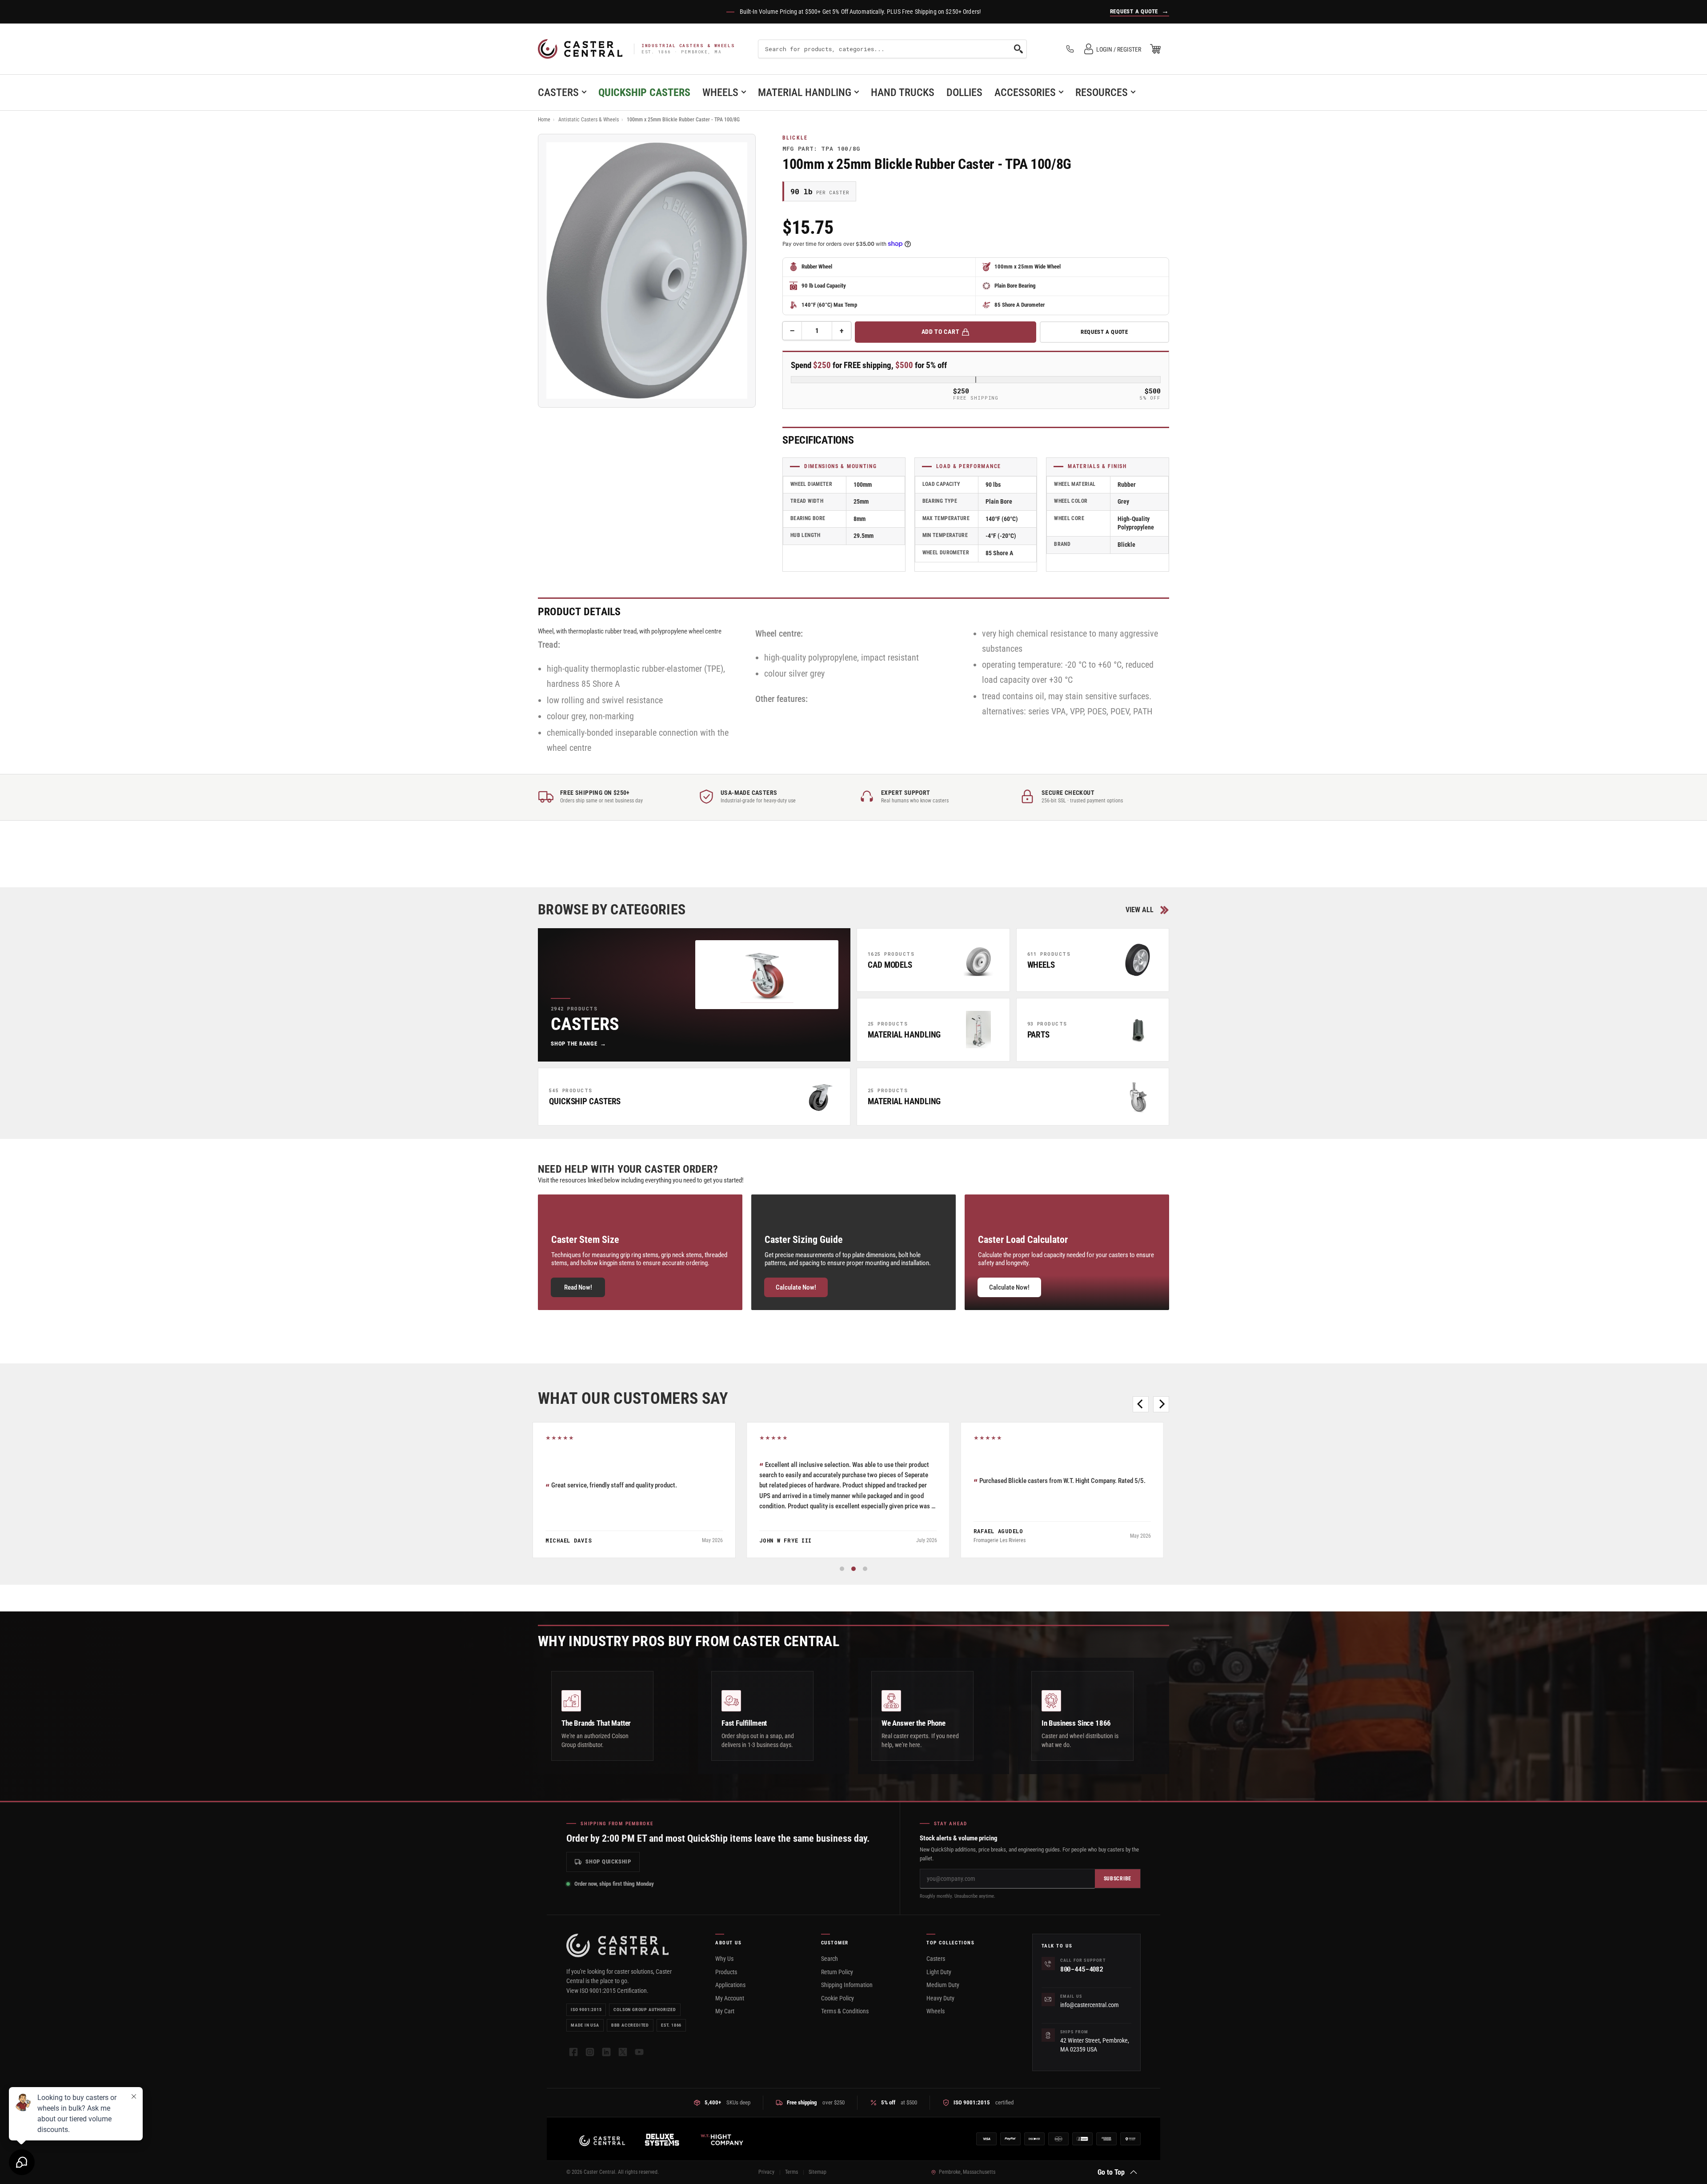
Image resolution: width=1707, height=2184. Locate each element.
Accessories (1025, 92)
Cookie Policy (837, 1998)
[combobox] (892, 49)
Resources (1102, 92)
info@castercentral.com (1090, 2005)
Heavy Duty (940, 1998)
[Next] (1161, 1404)
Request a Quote (1104, 332)
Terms (791, 2172)
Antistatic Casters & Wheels (589, 120)
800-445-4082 (1082, 1969)
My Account (730, 1998)
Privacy (766, 2172)
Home (544, 120)
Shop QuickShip (608, 1861)
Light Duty (939, 1972)
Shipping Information (847, 1985)
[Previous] (1141, 1404)
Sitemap (817, 2172)
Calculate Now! (796, 1287)
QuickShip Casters (644, 92)
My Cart (725, 2011)
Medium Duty (943, 1985)
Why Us (724, 1959)
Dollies (964, 92)
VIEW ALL (1140, 910)
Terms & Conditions (845, 2011)
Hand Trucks (903, 92)
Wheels (720, 92)
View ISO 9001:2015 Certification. (607, 1991)
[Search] (1018, 49)
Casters (558, 92)
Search (829, 1959)
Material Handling (805, 92)
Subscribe (1118, 1879)
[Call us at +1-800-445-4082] (1070, 49)
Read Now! (578, 1287)
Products (726, 1972)
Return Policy (837, 1972)
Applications (730, 1985)
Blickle (795, 138)
